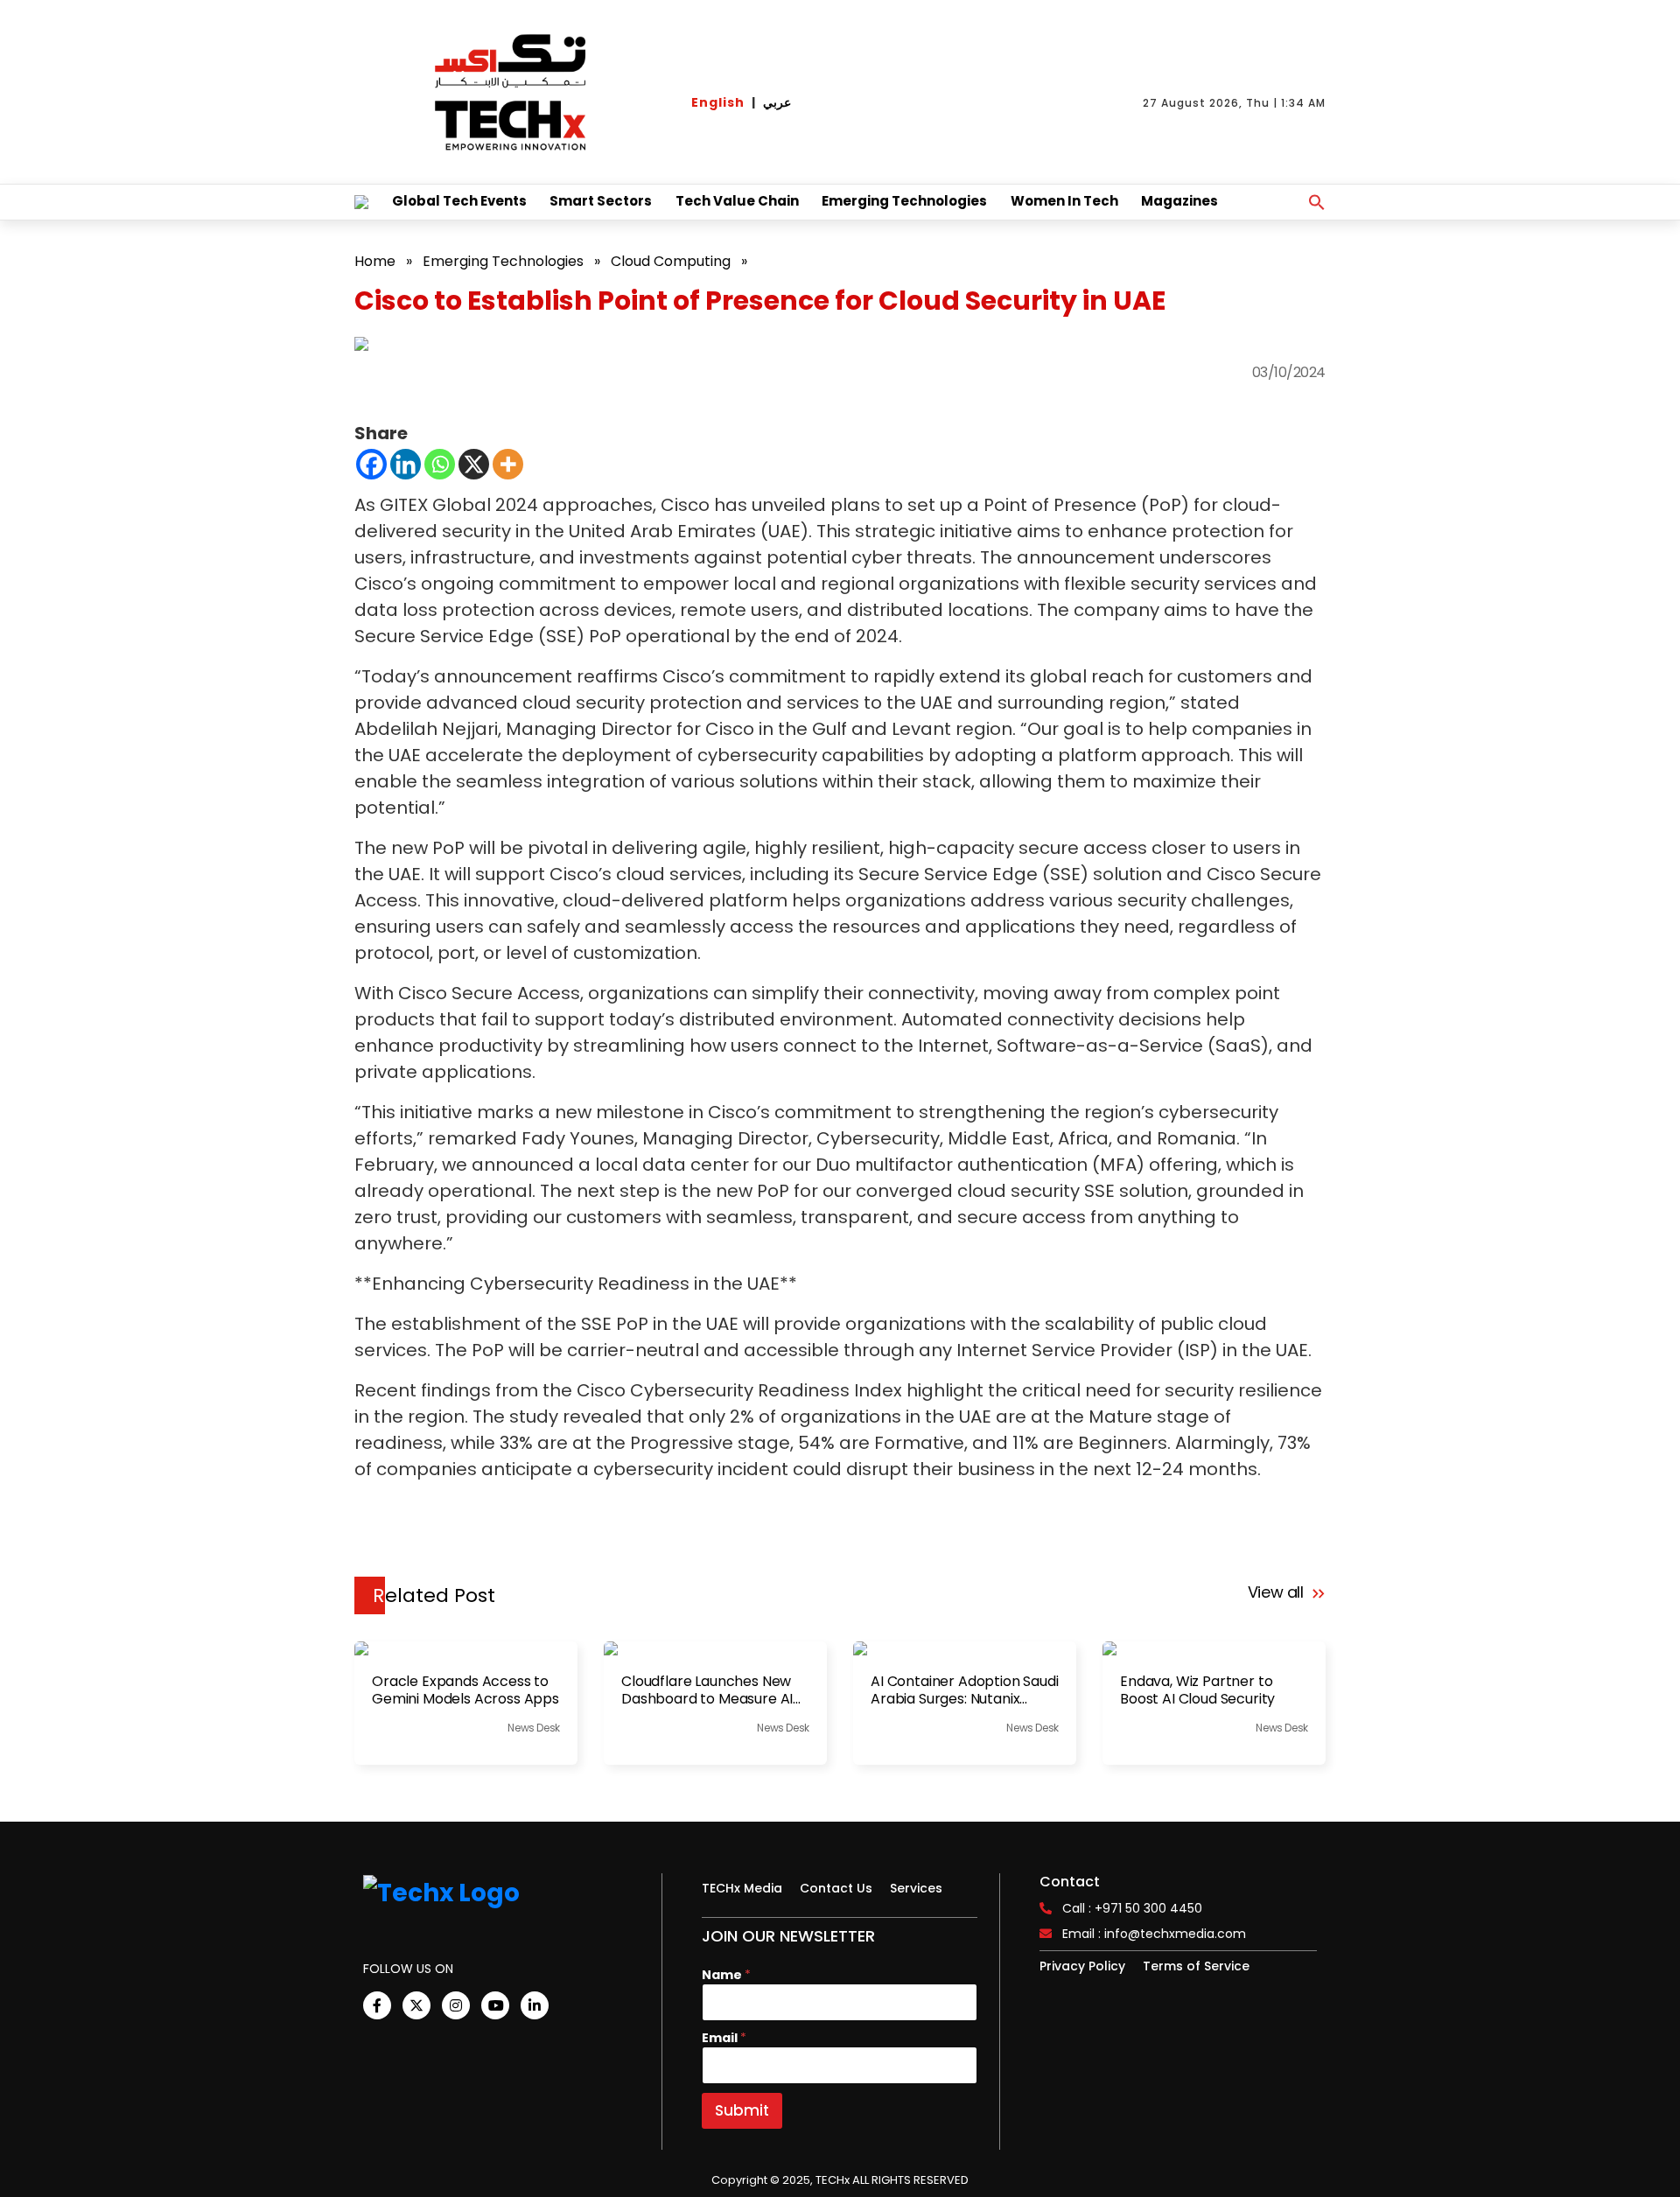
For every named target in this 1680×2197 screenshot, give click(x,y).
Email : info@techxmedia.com (1154, 1934)
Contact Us (836, 1888)
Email (724, 2038)
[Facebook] (371, 464)
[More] (508, 464)
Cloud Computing (671, 261)
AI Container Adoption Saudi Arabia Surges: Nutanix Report (965, 1690)
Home (375, 261)
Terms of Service (1196, 1966)
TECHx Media (742, 1888)
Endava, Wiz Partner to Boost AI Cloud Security (1197, 1690)
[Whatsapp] (440, 464)
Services (916, 1888)
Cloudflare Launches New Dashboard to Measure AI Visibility (707, 1690)
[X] (474, 464)
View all (1278, 1592)
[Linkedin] (406, 464)
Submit (742, 2110)
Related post (434, 1595)
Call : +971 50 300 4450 (1132, 1908)
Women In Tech (1064, 201)
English (718, 102)
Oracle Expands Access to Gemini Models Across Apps (465, 1690)
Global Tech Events (459, 201)
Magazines (1179, 201)
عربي (777, 102)
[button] (1317, 202)
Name (726, 1975)
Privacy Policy (1082, 1966)
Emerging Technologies (904, 201)
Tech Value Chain (737, 201)
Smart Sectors (601, 201)
